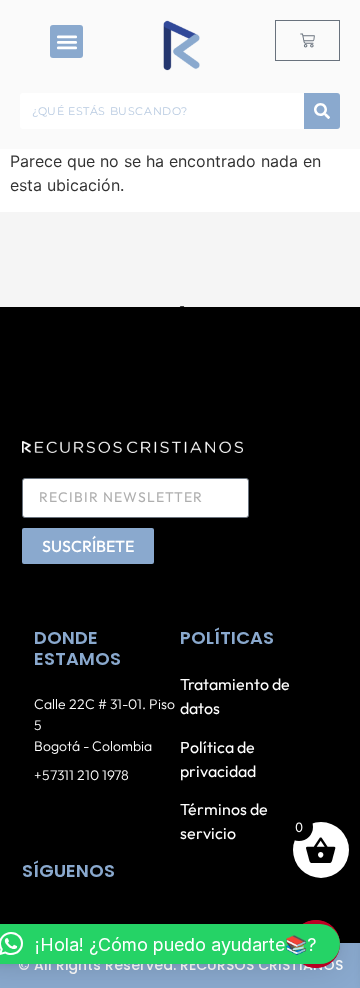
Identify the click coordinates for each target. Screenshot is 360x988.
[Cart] (307, 40)
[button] (66, 41)
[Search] (322, 111)
